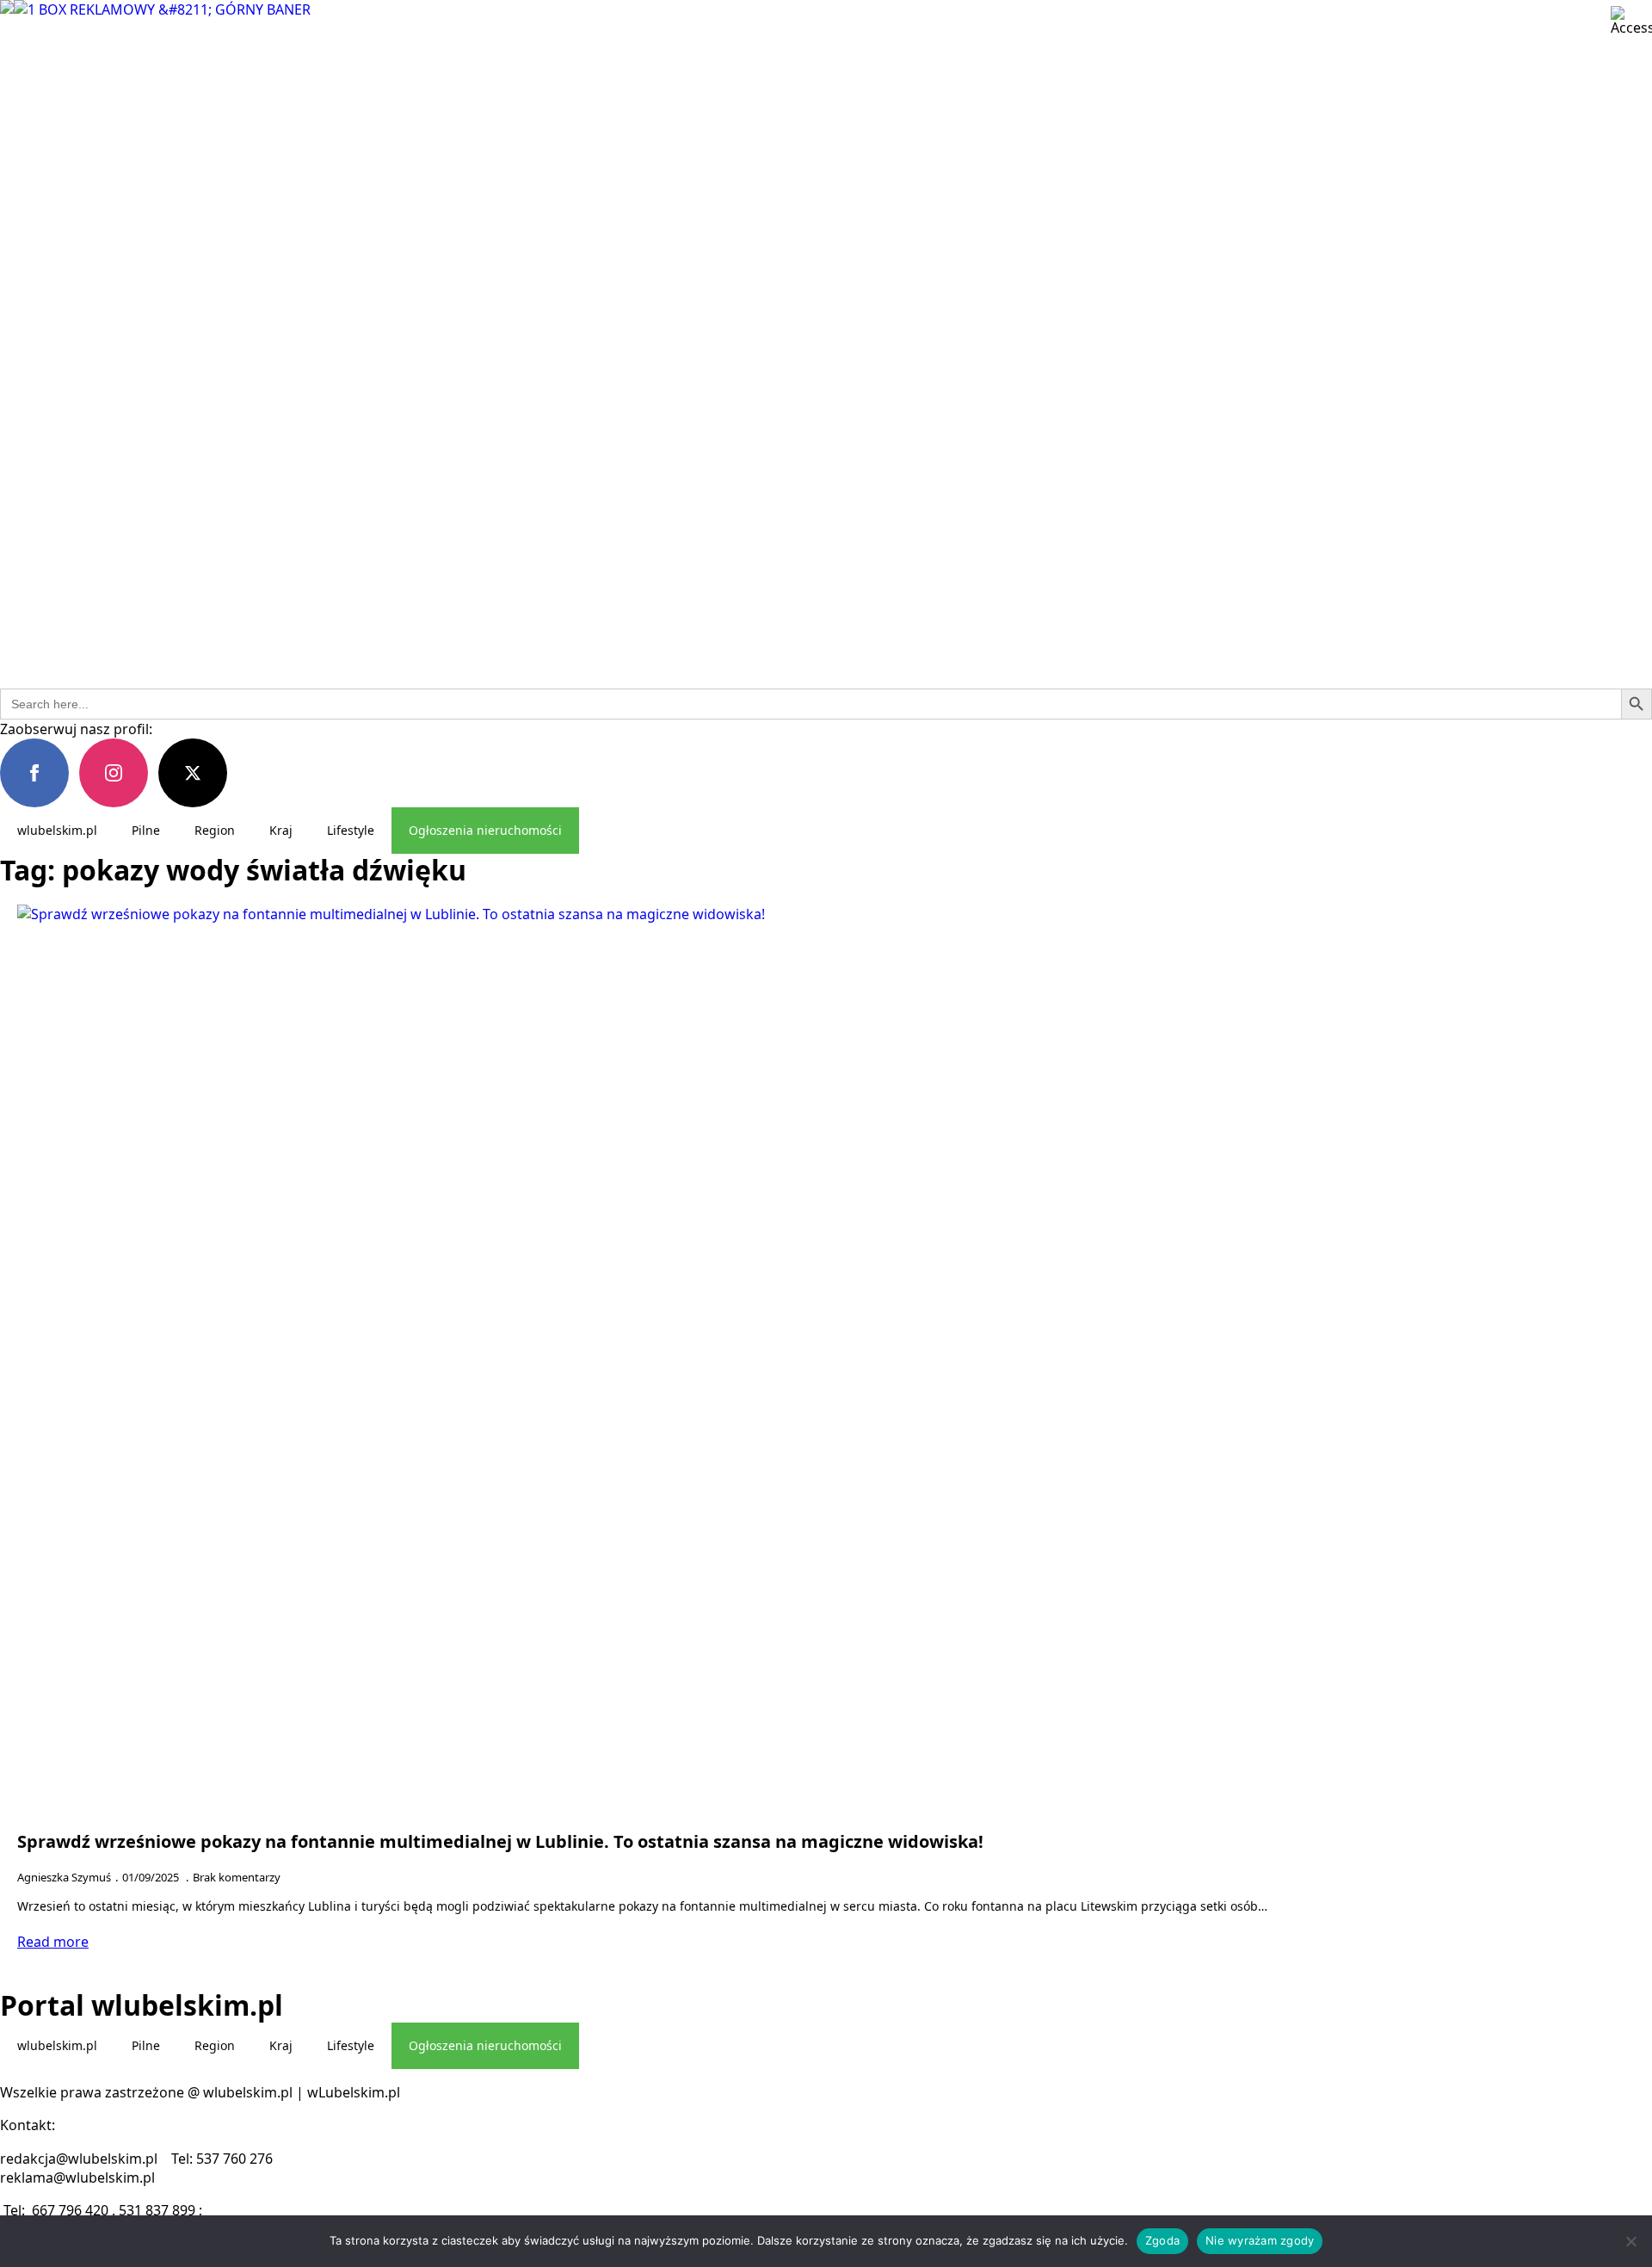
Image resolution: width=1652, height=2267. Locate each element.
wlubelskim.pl (57, 830)
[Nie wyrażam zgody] (1630, 2241)
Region (215, 830)
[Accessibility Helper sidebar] (1631, 21)
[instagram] (114, 773)
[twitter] (193, 773)
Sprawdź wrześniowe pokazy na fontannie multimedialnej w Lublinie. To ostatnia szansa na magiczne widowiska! (500, 1842)
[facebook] (34, 773)
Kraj (281, 830)
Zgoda (1162, 2240)
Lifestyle (351, 830)
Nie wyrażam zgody (1260, 2240)
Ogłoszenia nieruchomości (485, 830)
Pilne (146, 830)
